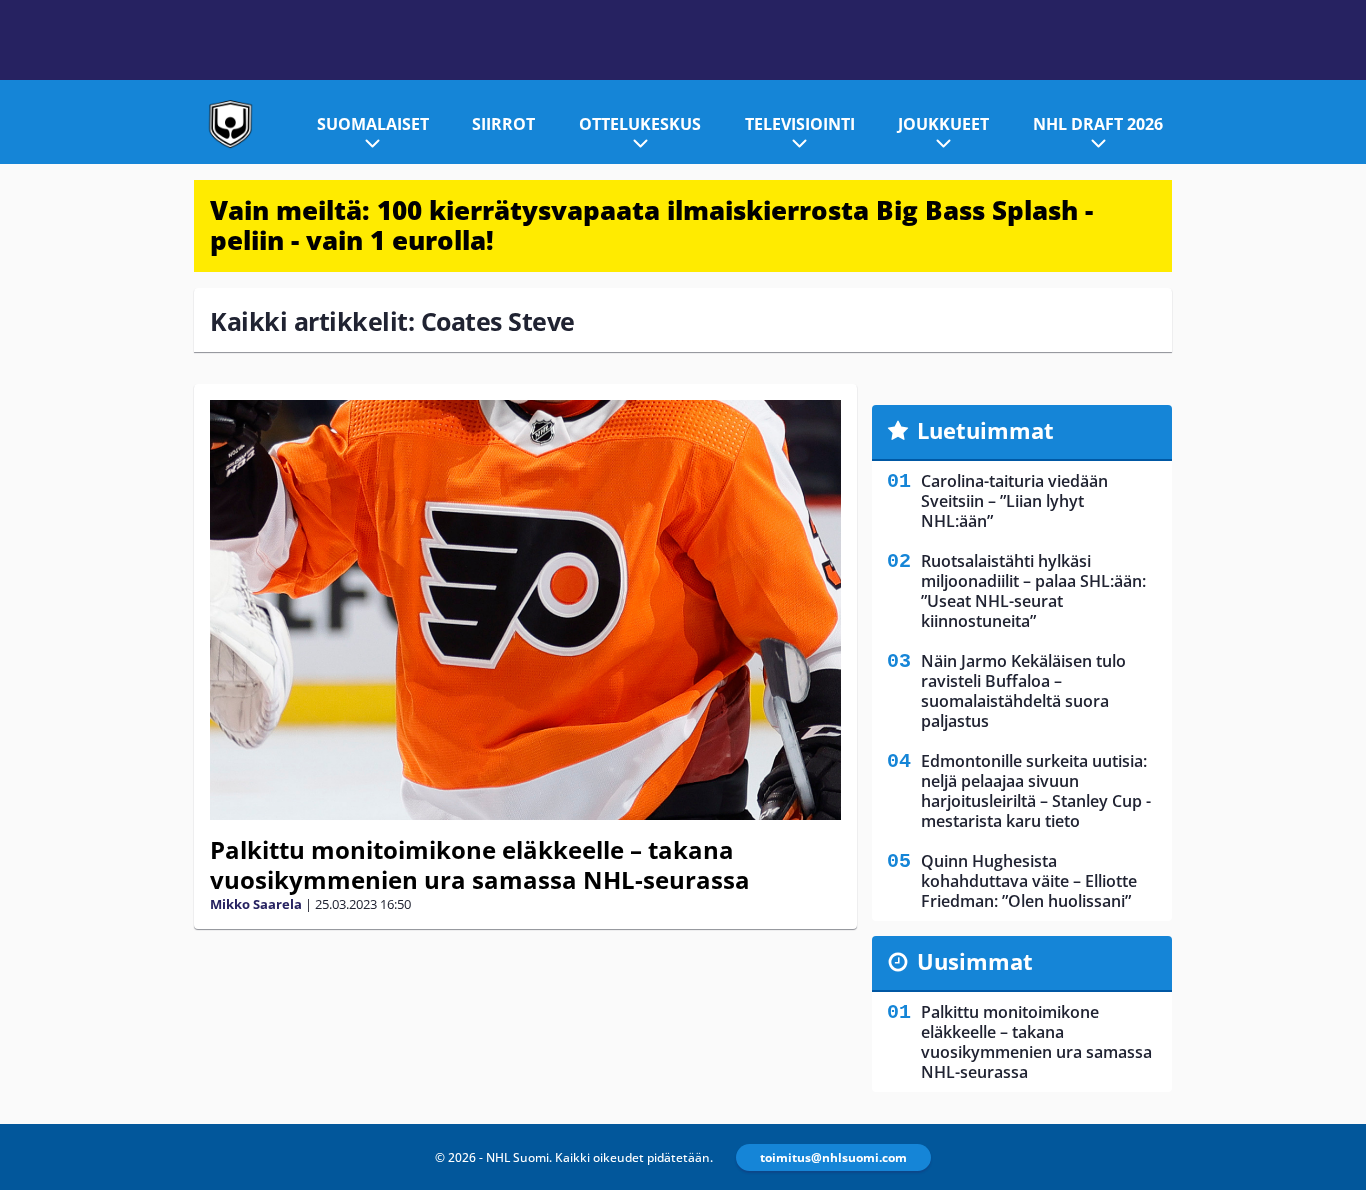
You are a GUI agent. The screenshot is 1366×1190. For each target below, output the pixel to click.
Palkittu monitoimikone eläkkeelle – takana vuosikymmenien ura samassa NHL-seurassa (480, 864)
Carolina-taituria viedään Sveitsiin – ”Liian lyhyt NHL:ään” (1014, 501)
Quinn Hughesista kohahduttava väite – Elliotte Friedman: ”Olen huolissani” (1029, 881)
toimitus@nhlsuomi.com (833, 1157)
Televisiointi (800, 124)
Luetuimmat (985, 430)
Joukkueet (943, 124)
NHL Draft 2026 (1098, 124)
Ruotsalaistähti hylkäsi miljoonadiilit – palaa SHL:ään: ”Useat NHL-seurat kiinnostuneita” (1033, 591)
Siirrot (503, 124)
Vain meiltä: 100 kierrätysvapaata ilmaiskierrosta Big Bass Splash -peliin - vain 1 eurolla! (651, 225)
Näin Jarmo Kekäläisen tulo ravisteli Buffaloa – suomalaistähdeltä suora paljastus (1023, 691)
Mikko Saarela (256, 904)
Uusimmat (975, 961)
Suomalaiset (373, 124)
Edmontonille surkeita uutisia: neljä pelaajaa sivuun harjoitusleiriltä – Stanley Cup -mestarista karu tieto (1036, 791)
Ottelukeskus (640, 124)
